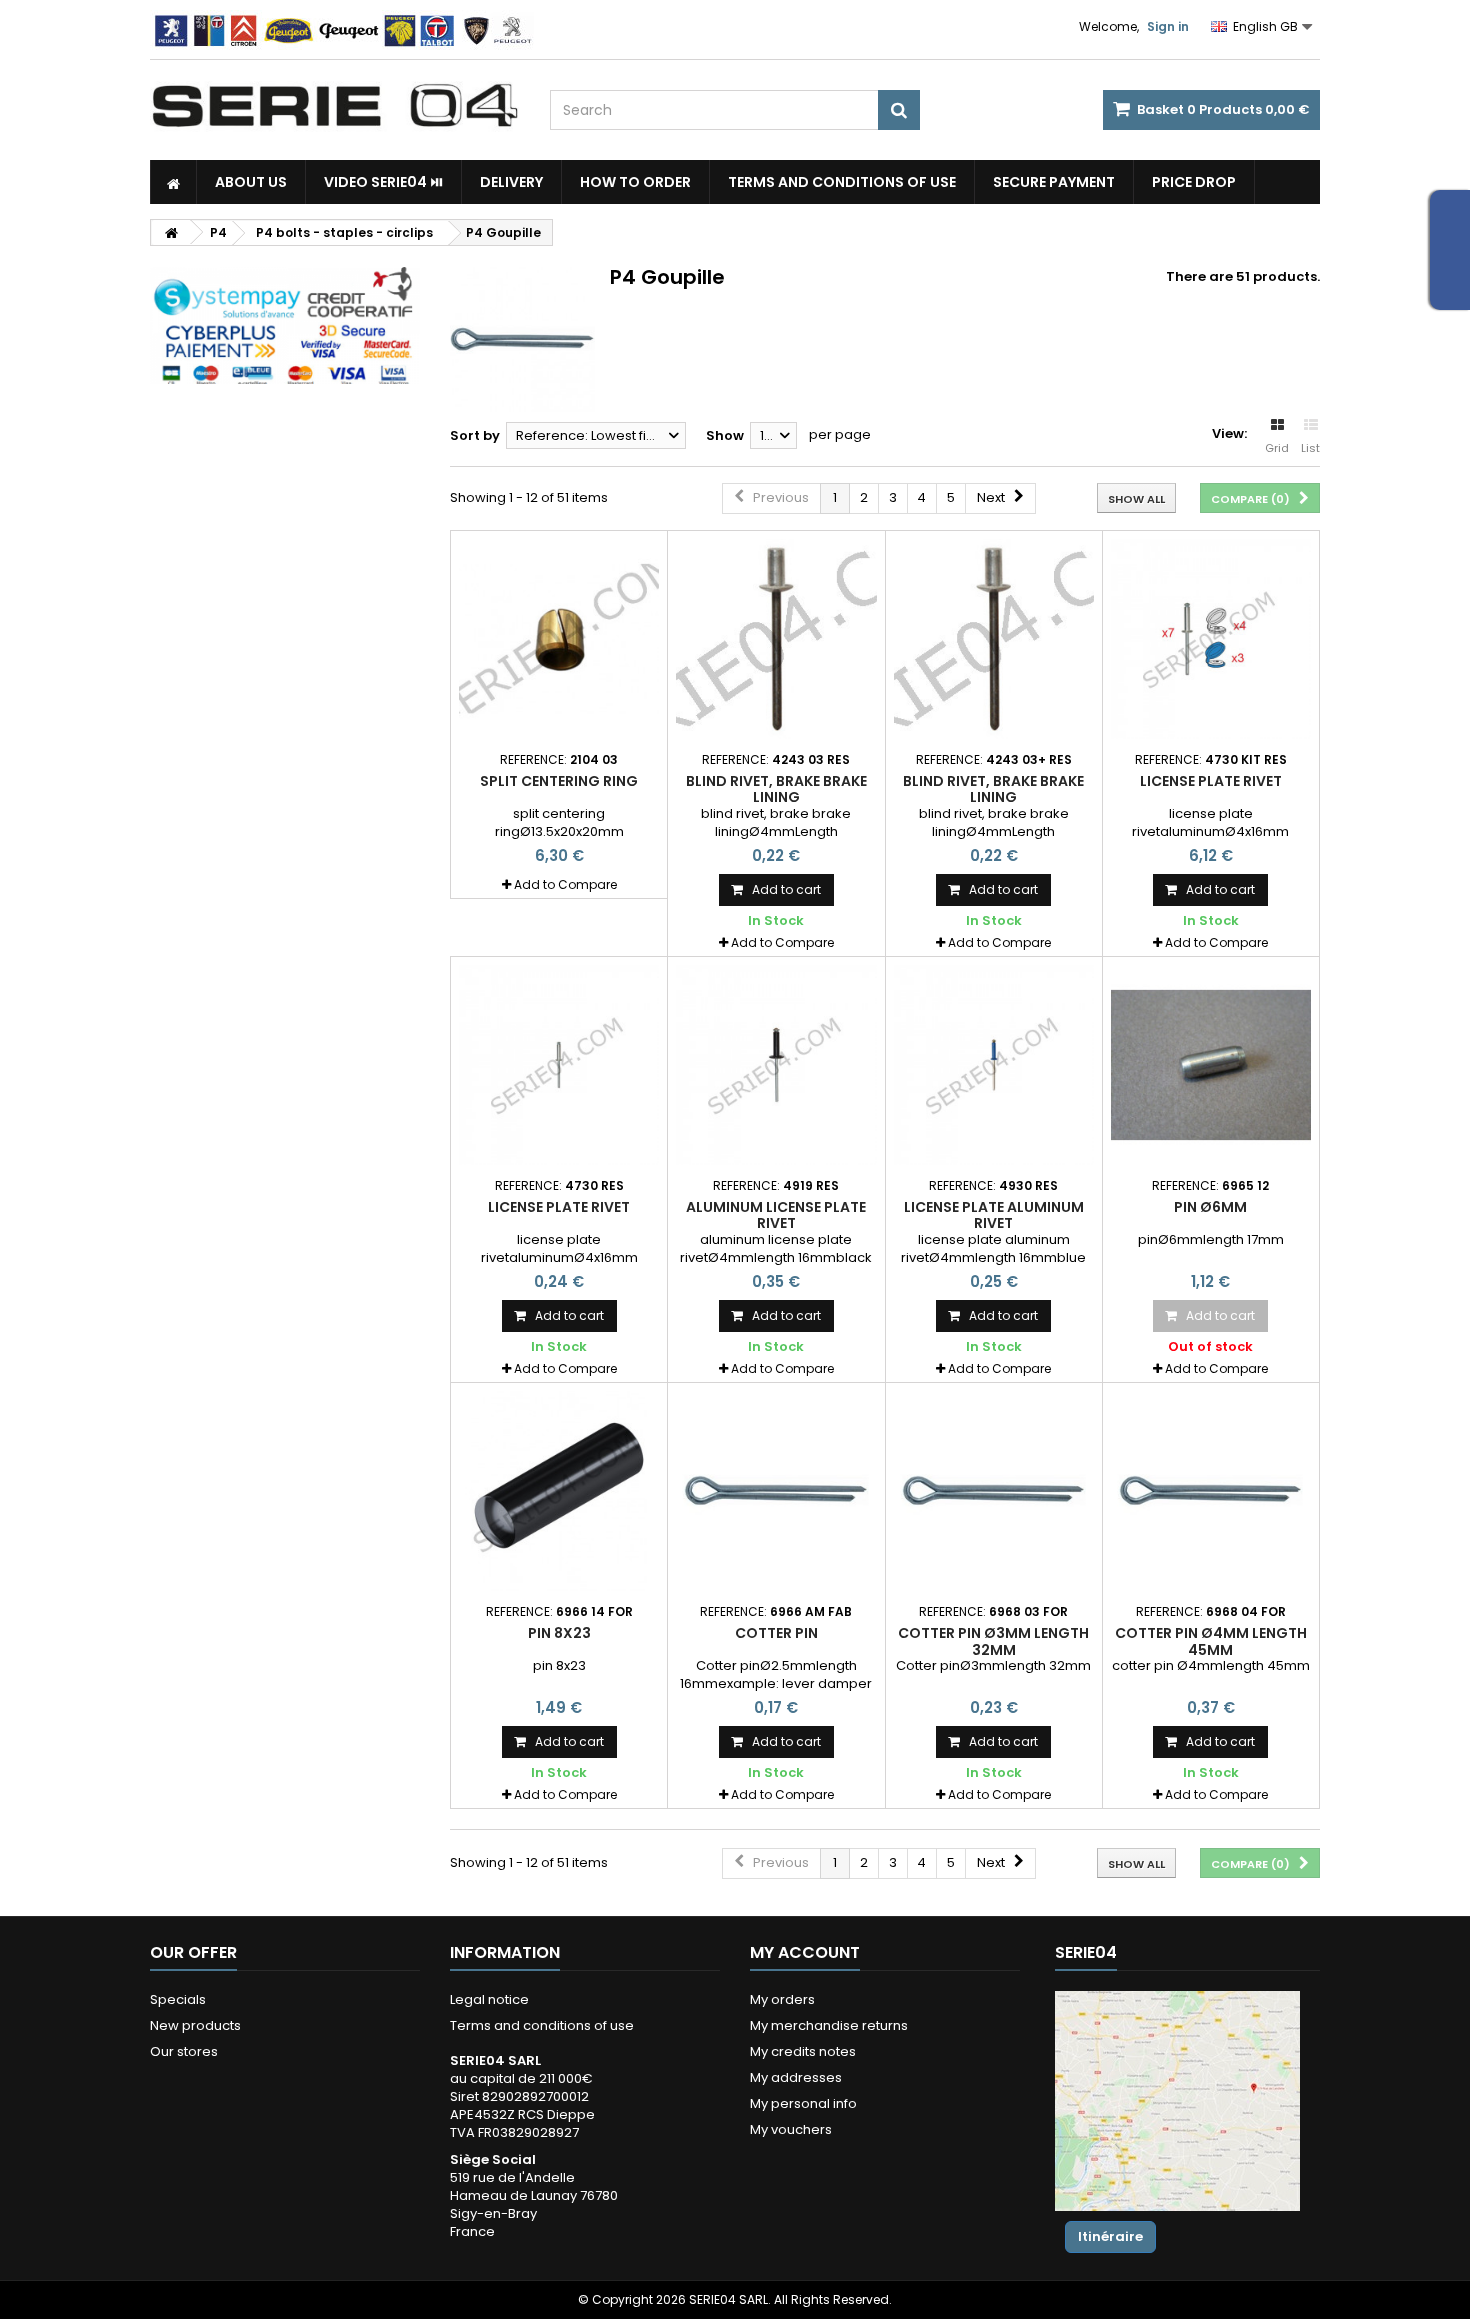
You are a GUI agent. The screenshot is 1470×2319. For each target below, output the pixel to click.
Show (725, 435)
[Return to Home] (171, 232)
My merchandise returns (829, 2025)
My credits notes (803, 2051)
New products (195, 2025)
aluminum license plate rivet (776, 1215)
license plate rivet (1211, 781)
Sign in (1168, 26)
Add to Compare (565, 884)
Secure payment (1054, 182)
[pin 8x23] (559, 1491)
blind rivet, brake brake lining (776, 789)
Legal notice (489, 1999)
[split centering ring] (559, 639)
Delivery (511, 182)
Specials (178, 1999)
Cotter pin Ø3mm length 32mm (993, 1641)
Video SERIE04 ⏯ (383, 182)
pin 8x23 (559, 1633)
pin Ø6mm (1210, 1207)
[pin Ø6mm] (1211, 1065)
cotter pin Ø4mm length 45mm (1211, 1641)
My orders (782, 1999)
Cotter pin (776, 1633)
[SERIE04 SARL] (335, 106)
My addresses (796, 2077)
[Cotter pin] (776, 1491)
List (1310, 448)
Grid (1277, 448)
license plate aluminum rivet (994, 1215)
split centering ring (559, 781)
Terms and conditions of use (842, 182)
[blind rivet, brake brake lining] (776, 639)
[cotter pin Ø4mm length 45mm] (1211, 1491)
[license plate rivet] (1211, 639)
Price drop (1194, 182)
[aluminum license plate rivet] (776, 1065)
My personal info (803, 2103)
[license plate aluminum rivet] (994, 1065)
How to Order (635, 182)
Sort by (475, 435)
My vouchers (791, 2129)
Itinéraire (1110, 2236)
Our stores (184, 2051)
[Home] (173, 182)
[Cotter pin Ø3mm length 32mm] (994, 1491)
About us (251, 182)
